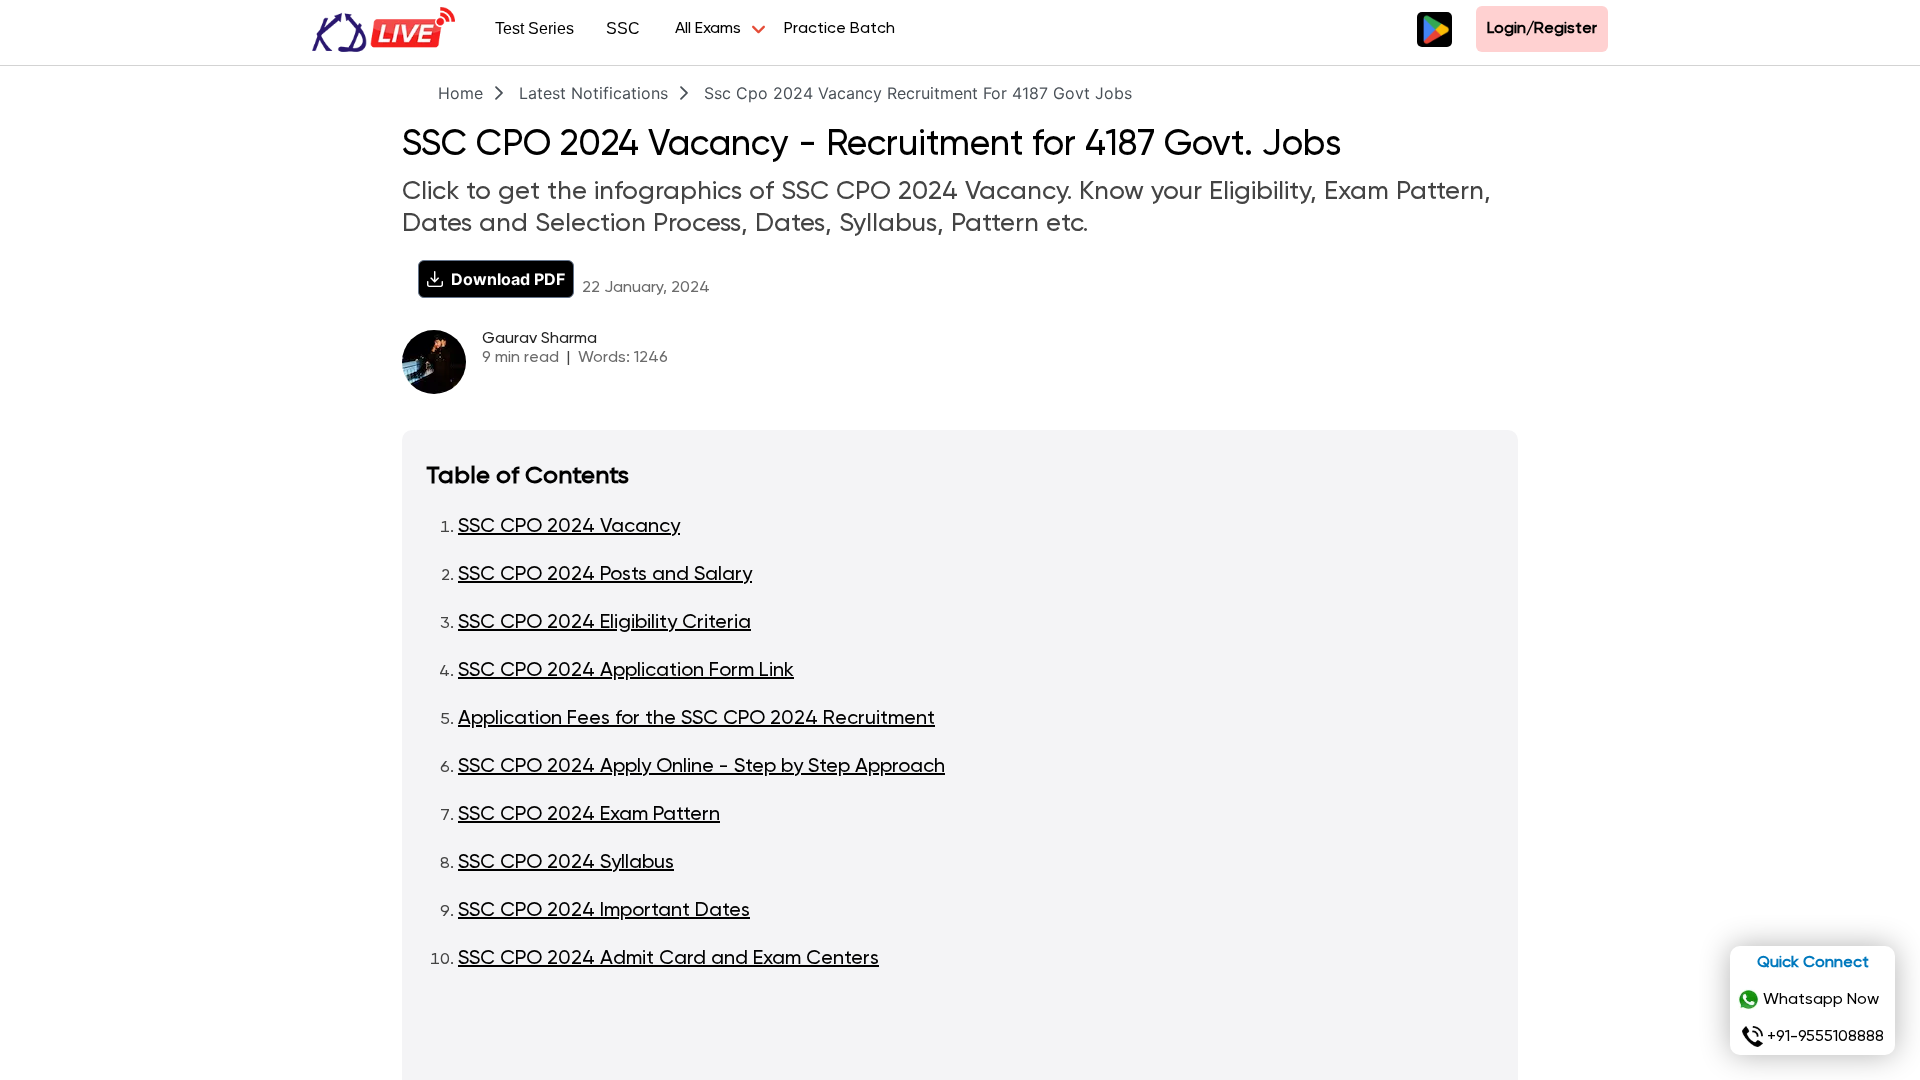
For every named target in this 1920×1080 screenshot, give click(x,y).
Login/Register (1542, 29)
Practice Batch (839, 29)
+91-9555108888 (1825, 1037)
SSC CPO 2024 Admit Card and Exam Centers (668, 959)
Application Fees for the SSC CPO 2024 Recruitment (696, 719)
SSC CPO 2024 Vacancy (569, 527)
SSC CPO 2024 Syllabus (566, 863)
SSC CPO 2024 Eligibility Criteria (604, 623)
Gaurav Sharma (539, 339)
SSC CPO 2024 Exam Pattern (589, 815)
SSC (623, 28)
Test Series (534, 28)
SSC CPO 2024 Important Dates (604, 911)
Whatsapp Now (1821, 1000)
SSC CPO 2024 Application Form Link (626, 671)
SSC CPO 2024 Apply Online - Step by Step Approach (701, 767)
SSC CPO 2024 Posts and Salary (605, 575)
